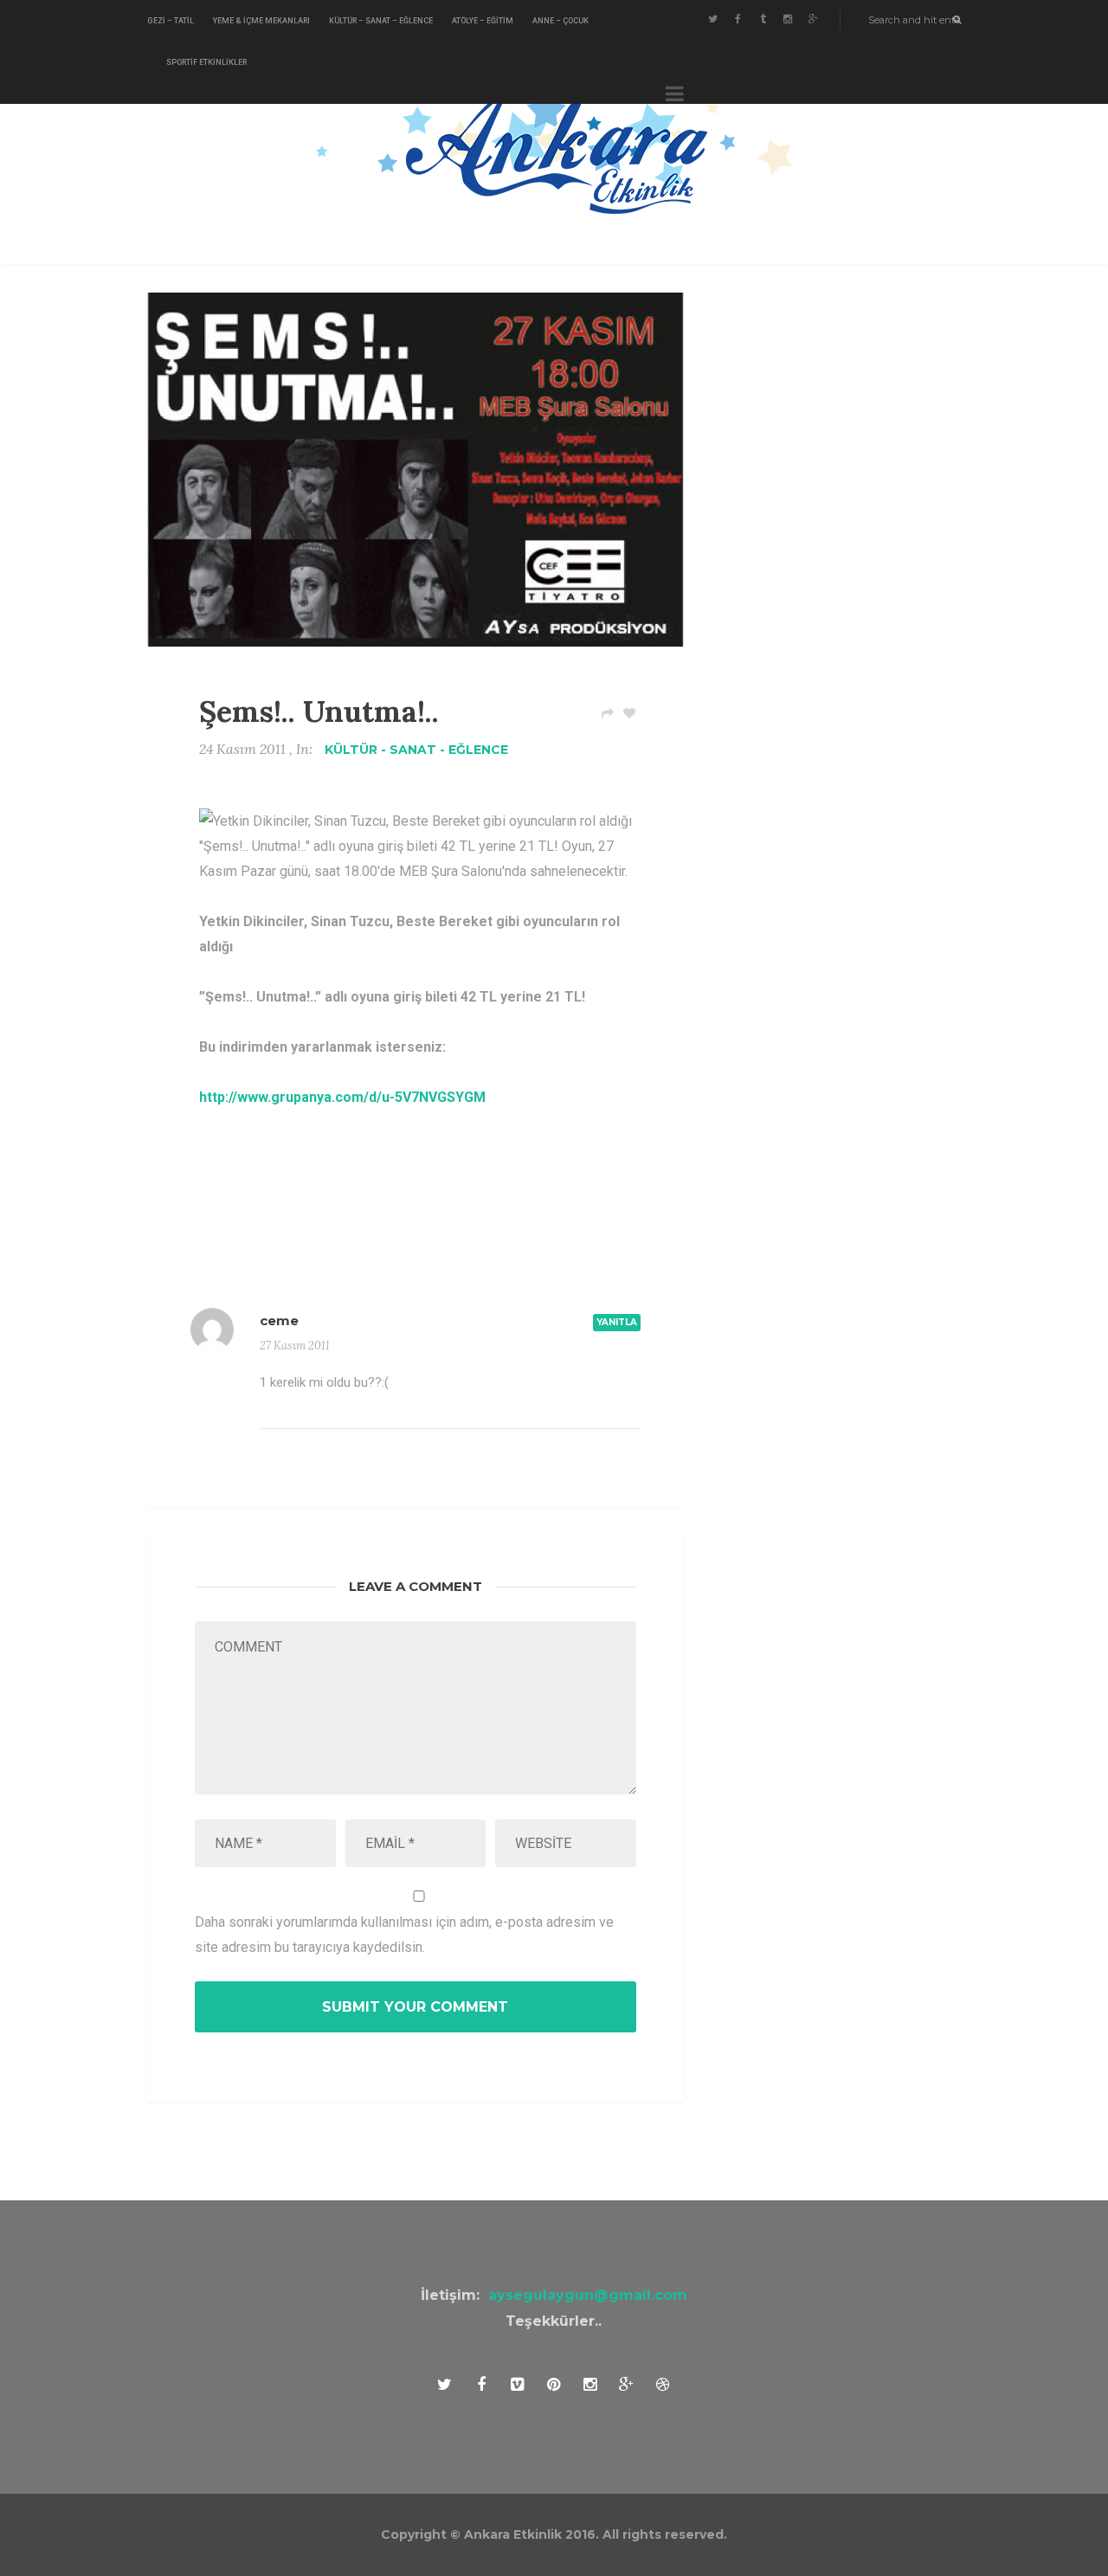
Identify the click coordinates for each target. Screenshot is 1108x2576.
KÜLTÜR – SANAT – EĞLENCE (381, 21)
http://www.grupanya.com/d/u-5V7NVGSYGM (342, 1097)
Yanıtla (617, 1322)
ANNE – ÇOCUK (560, 21)
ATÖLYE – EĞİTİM (483, 21)
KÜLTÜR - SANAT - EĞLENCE (416, 750)
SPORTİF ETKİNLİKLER (206, 62)
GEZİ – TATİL (171, 21)
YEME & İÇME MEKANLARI (261, 21)
